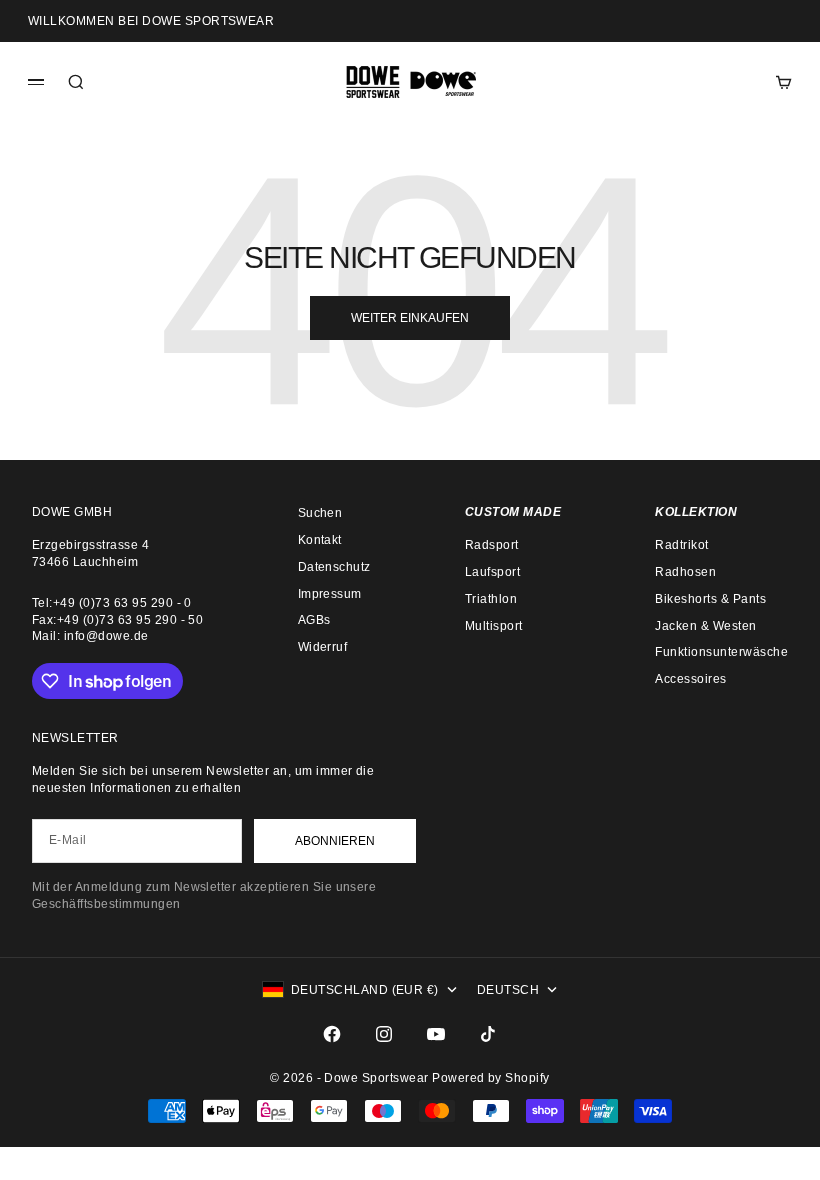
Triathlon (491, 599)
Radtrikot (681, 545)
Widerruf (323, 647)
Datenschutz (334, 567)
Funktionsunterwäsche (721, 652)
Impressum (330, 594)
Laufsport (492, 572)
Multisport (494, 626)
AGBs (314, 620)
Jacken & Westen (705, 626)
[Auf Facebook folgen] (332, 1034)
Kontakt (320, 540)
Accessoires (690, 679)
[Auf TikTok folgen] (488, 1034)
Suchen (320, 513)
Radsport (492, 545)
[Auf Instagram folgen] (384, 1034)
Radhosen (685, 572)
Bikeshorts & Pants (710, 599)
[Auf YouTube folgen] (436, 1034)
